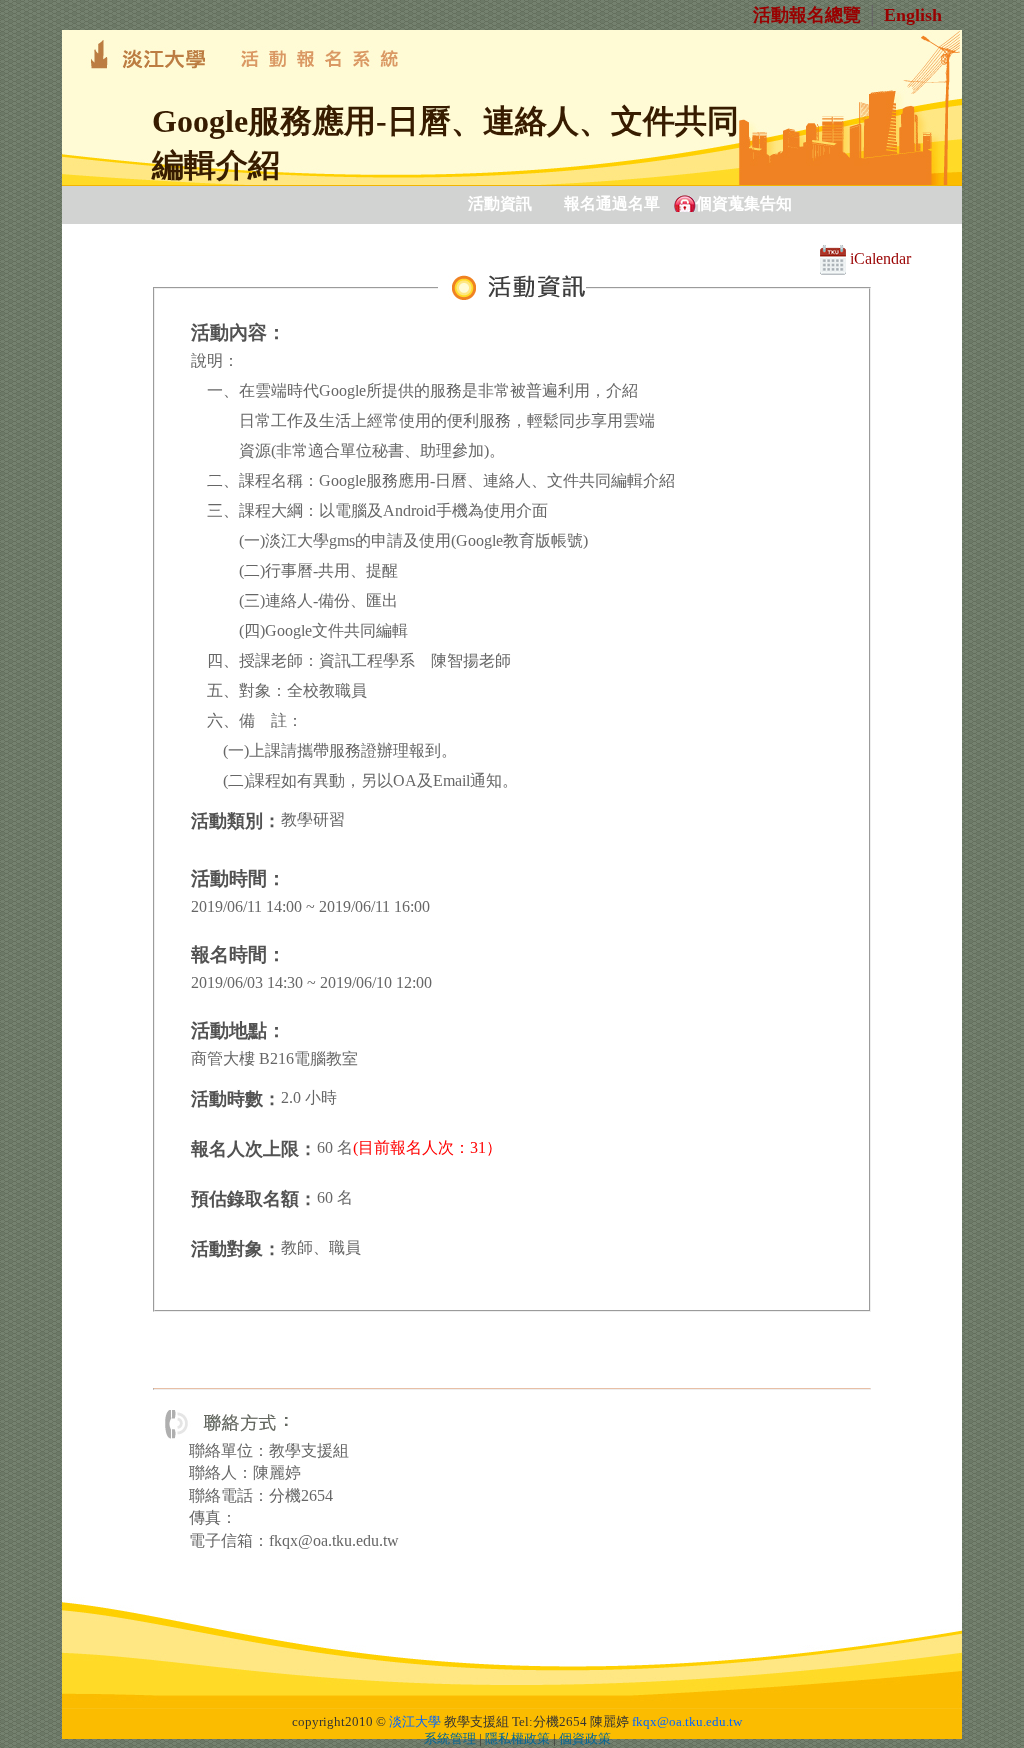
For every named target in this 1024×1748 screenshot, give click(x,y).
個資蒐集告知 (744, 203)
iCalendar (878, 258)
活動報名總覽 (807, 15)
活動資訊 (500, 203)
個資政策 (585, 1739)
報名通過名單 (612, 203)
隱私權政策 (517, 1739)
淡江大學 (415, 1722)
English (913, 15)
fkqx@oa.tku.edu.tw (687, 1722)
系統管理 (450, 1739)
